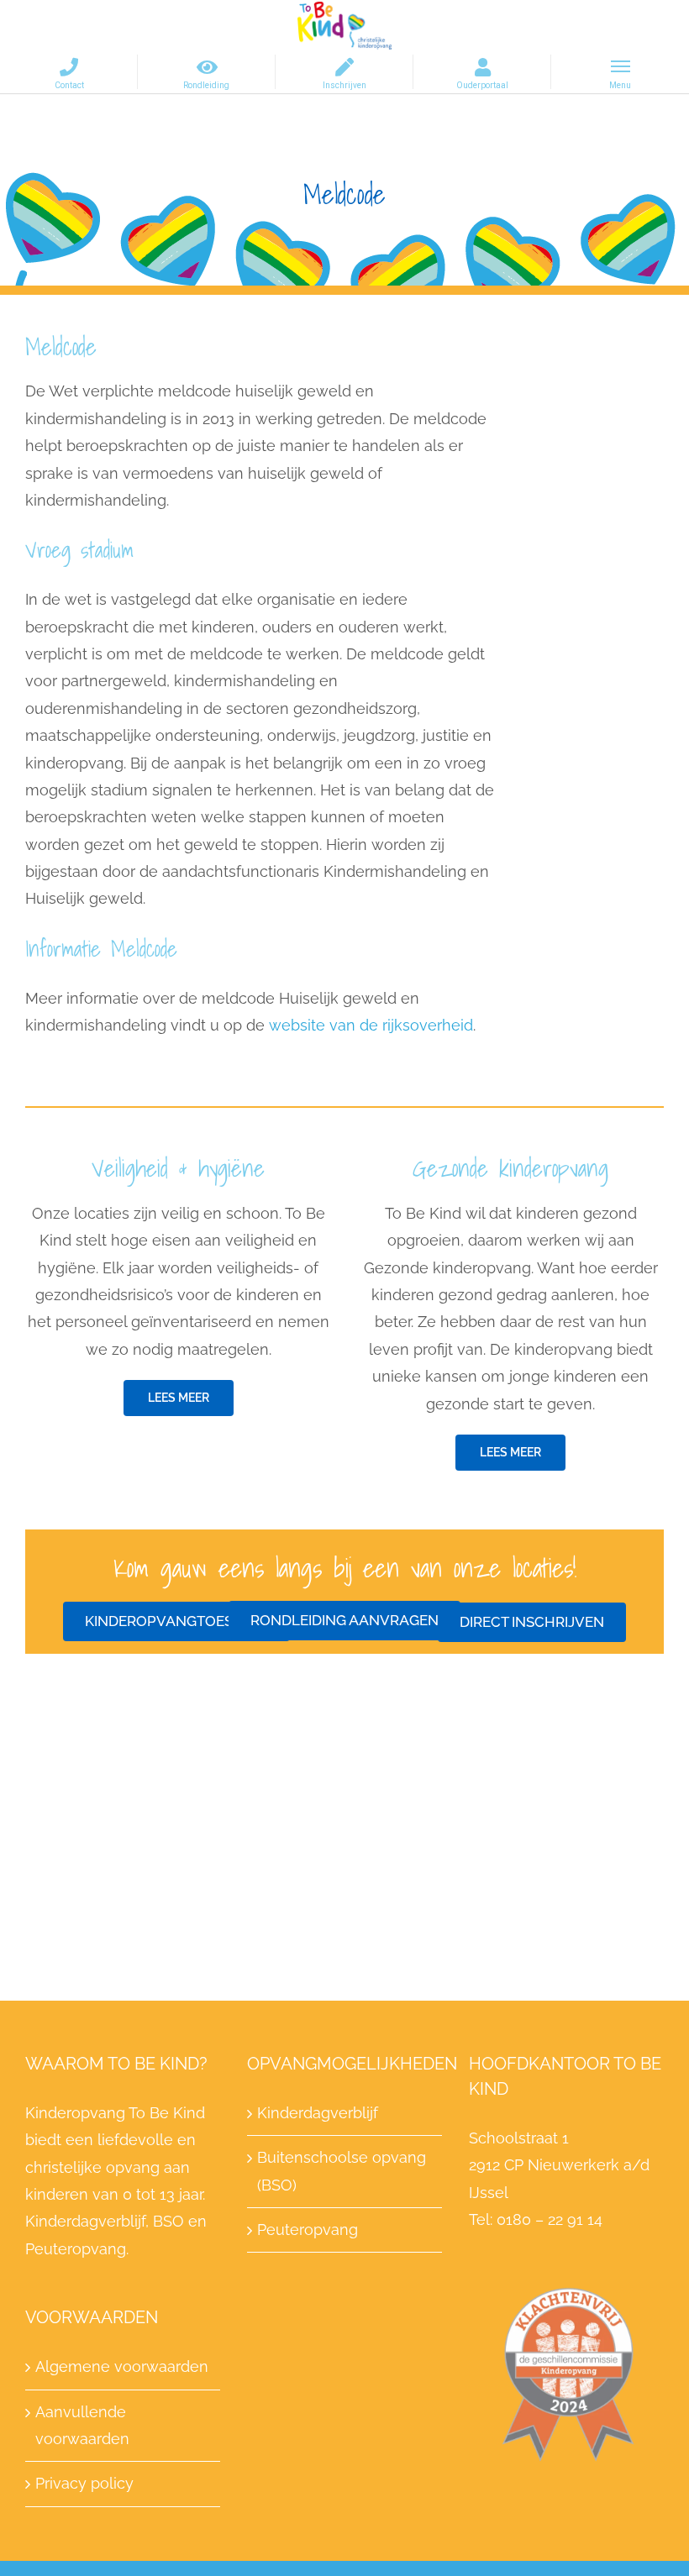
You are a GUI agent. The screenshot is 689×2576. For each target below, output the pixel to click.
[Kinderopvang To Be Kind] (344, 24)
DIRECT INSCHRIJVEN (532, 1622)
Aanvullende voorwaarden (82, 2425)
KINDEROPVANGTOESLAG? (176, 1621)
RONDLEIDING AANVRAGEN (344, 1620)
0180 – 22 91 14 (547, 2219)
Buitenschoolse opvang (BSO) (342, 2171)
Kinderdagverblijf (318, 2113)
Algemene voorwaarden (122, 2366)
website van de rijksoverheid (371, 1025)
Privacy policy (84, 2483)
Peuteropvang (308, 2230)
